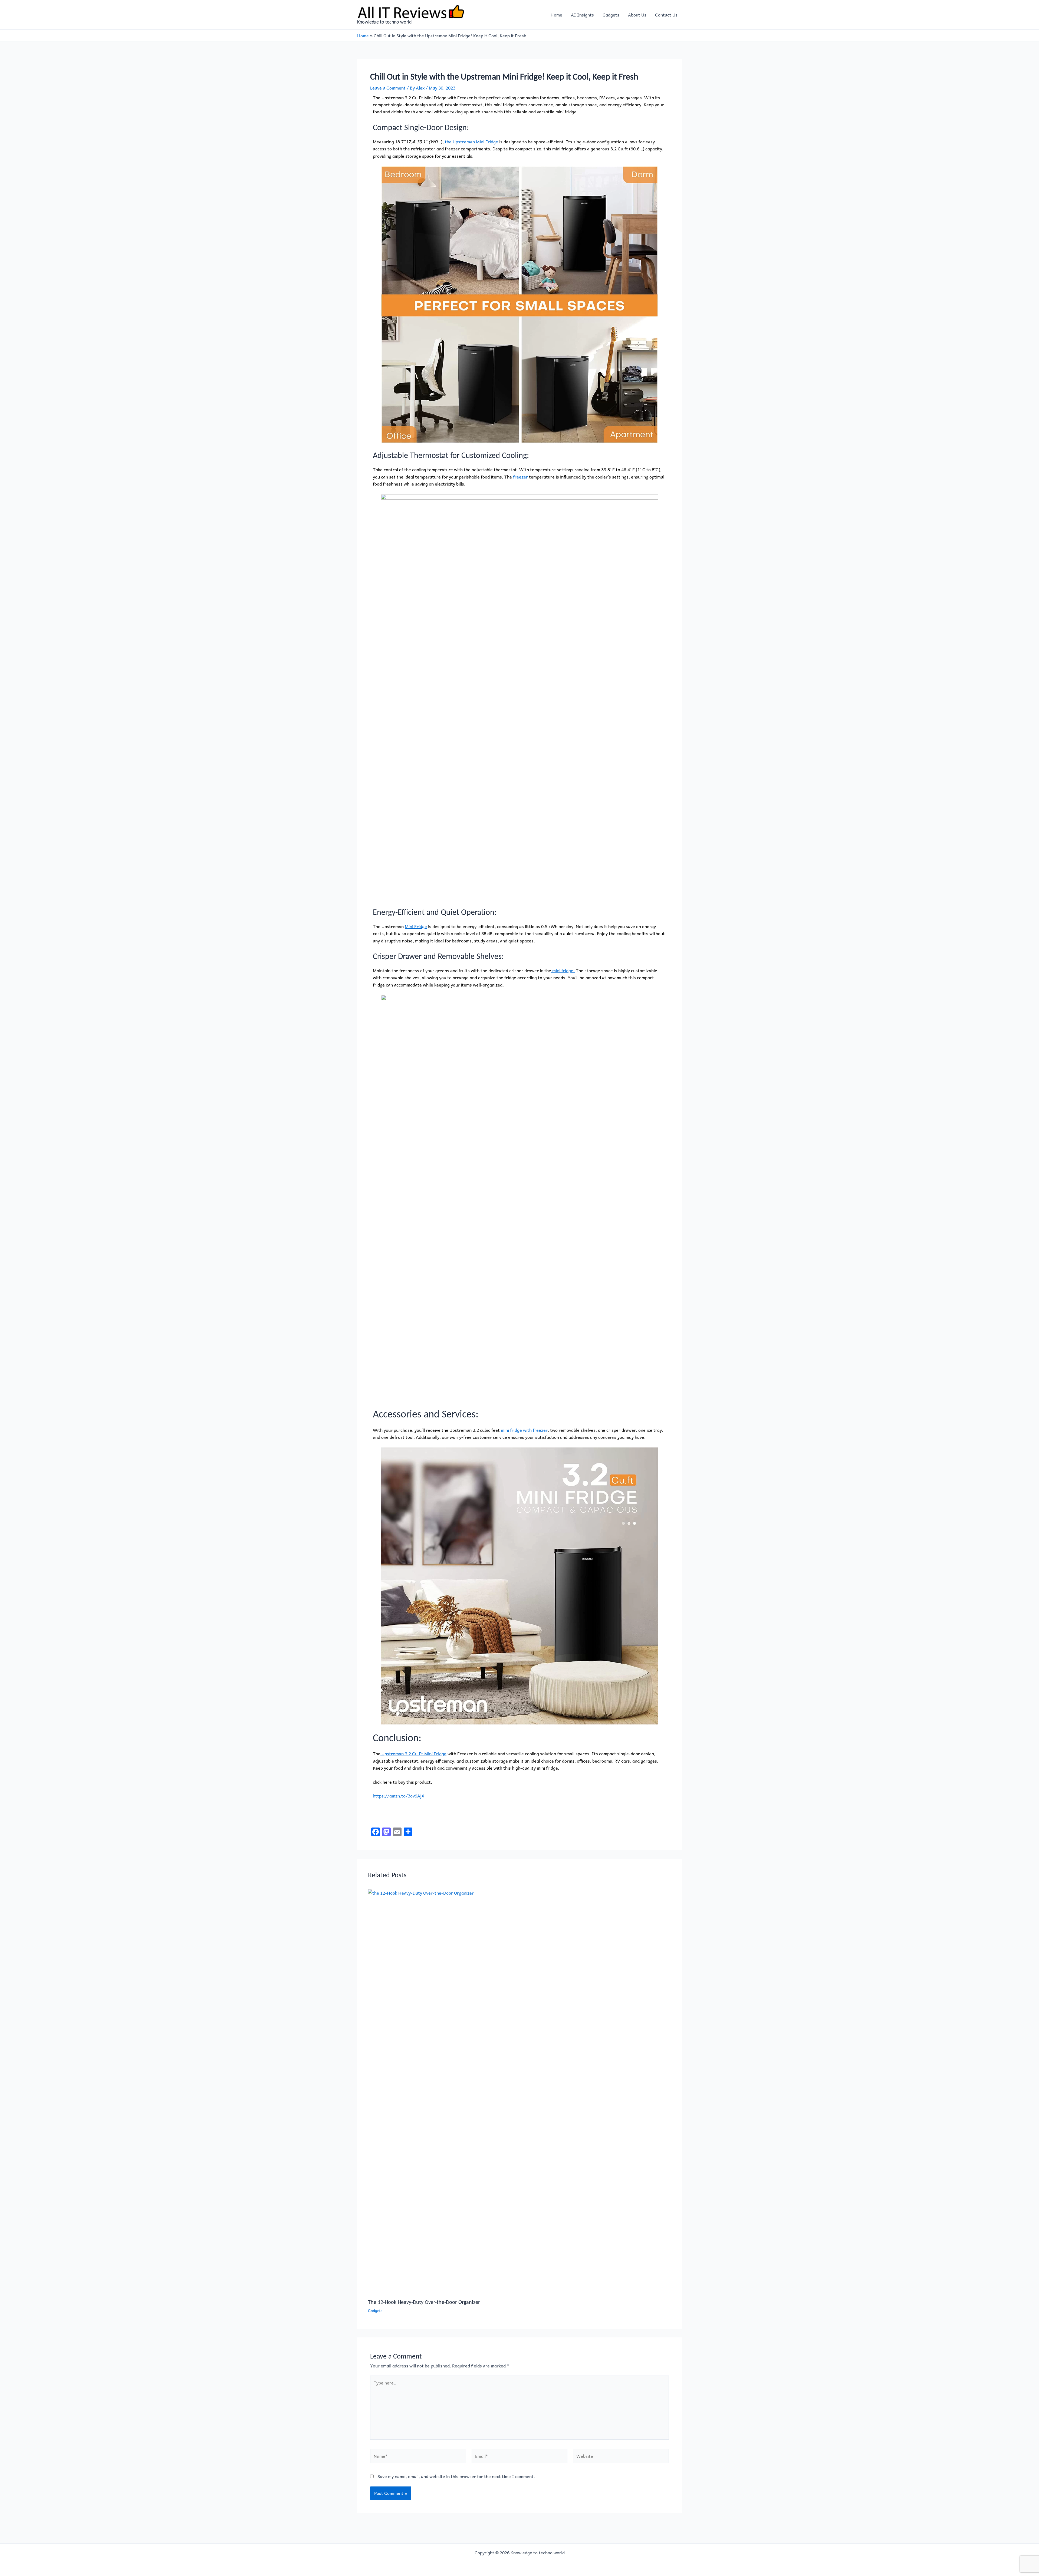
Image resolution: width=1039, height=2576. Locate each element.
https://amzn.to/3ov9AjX (399, 1796)
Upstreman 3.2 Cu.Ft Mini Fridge (413, 1753)
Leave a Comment (388, 88)
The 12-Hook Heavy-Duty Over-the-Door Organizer (424, 2302)
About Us (637, 15)
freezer (520, 477)
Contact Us (666, 15)
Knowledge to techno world (384, 22)
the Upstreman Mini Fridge (471, 141)
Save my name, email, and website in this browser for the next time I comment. (456, 2476)
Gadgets (611, 15)
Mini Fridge (416, 926)
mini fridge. (563, 970)
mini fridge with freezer (524, 1430)
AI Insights (582, 15)
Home (556, 15)
